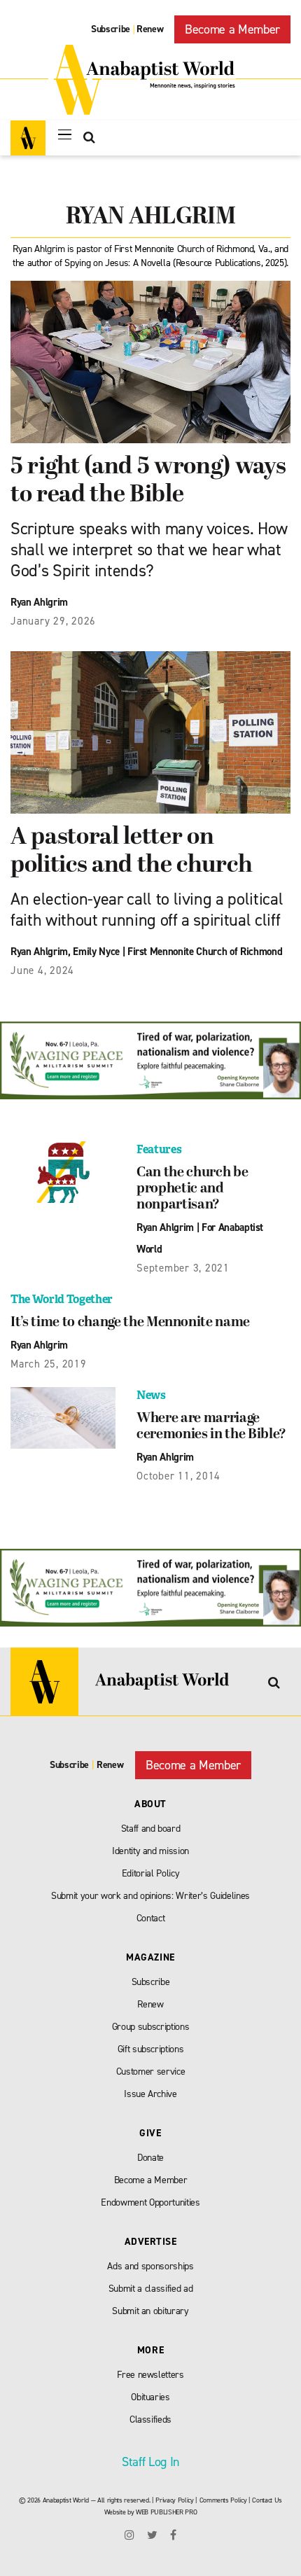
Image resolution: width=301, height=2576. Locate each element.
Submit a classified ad (151, 2289)
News (151, 1395)
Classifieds (150, 2420)
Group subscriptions (151, 2027)
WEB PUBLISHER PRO (166, 2512)
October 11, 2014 (178, 1476)
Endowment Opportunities (150, 2202)
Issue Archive (150, 2094)
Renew (150, 29)
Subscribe (111, 29)
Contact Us (267, 2500)
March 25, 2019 (49, 1364)
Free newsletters (150, 2375)
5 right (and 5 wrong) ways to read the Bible (148, 481)
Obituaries (150, 2397)
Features (159, 1149)
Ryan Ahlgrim (39, 602)
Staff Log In (150, 2462)
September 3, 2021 (183, 1268)
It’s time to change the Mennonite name (130, 1323)
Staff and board (151, 1829)
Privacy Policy (174, 2500)
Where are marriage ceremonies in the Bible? (211, 1427)
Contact (151, 1918)
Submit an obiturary (150, 2311)
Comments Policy (223, 2500)
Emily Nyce (96, 952)
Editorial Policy (151, 1873)
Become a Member (232, 29)
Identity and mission (150, 1851)
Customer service (151, 2072)
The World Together (62, 1299)
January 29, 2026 (53, 621)
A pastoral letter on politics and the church (131, 852)
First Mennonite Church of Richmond (205, 952)
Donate (150, 2158)
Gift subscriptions (151, 2049)
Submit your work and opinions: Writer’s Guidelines (150, 1896)
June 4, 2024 (42, 970)
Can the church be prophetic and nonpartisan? (192, 1189)
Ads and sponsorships (150, 2266)
